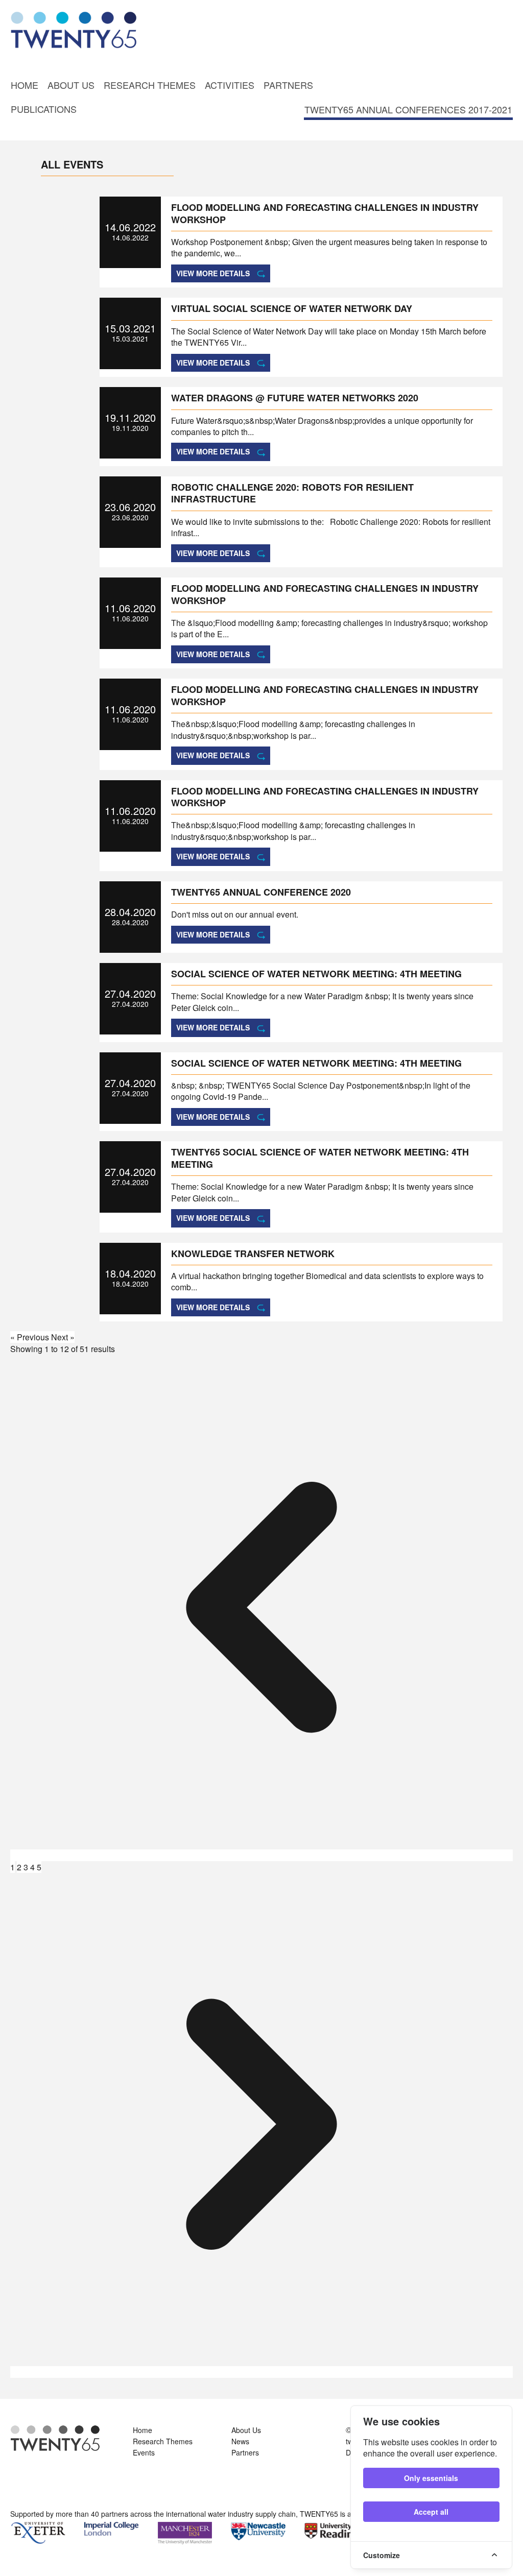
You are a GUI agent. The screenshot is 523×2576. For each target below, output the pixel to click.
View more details (213, 273)
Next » (63, 1337)
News (240, 2441)
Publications (44, 109)
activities (230, 85)
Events (144, 2452)
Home (25, 85)
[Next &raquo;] (261, 2372)
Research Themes (150, 85)
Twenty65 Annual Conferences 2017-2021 (408, 109)
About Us (71, 85)
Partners (288, 85)
